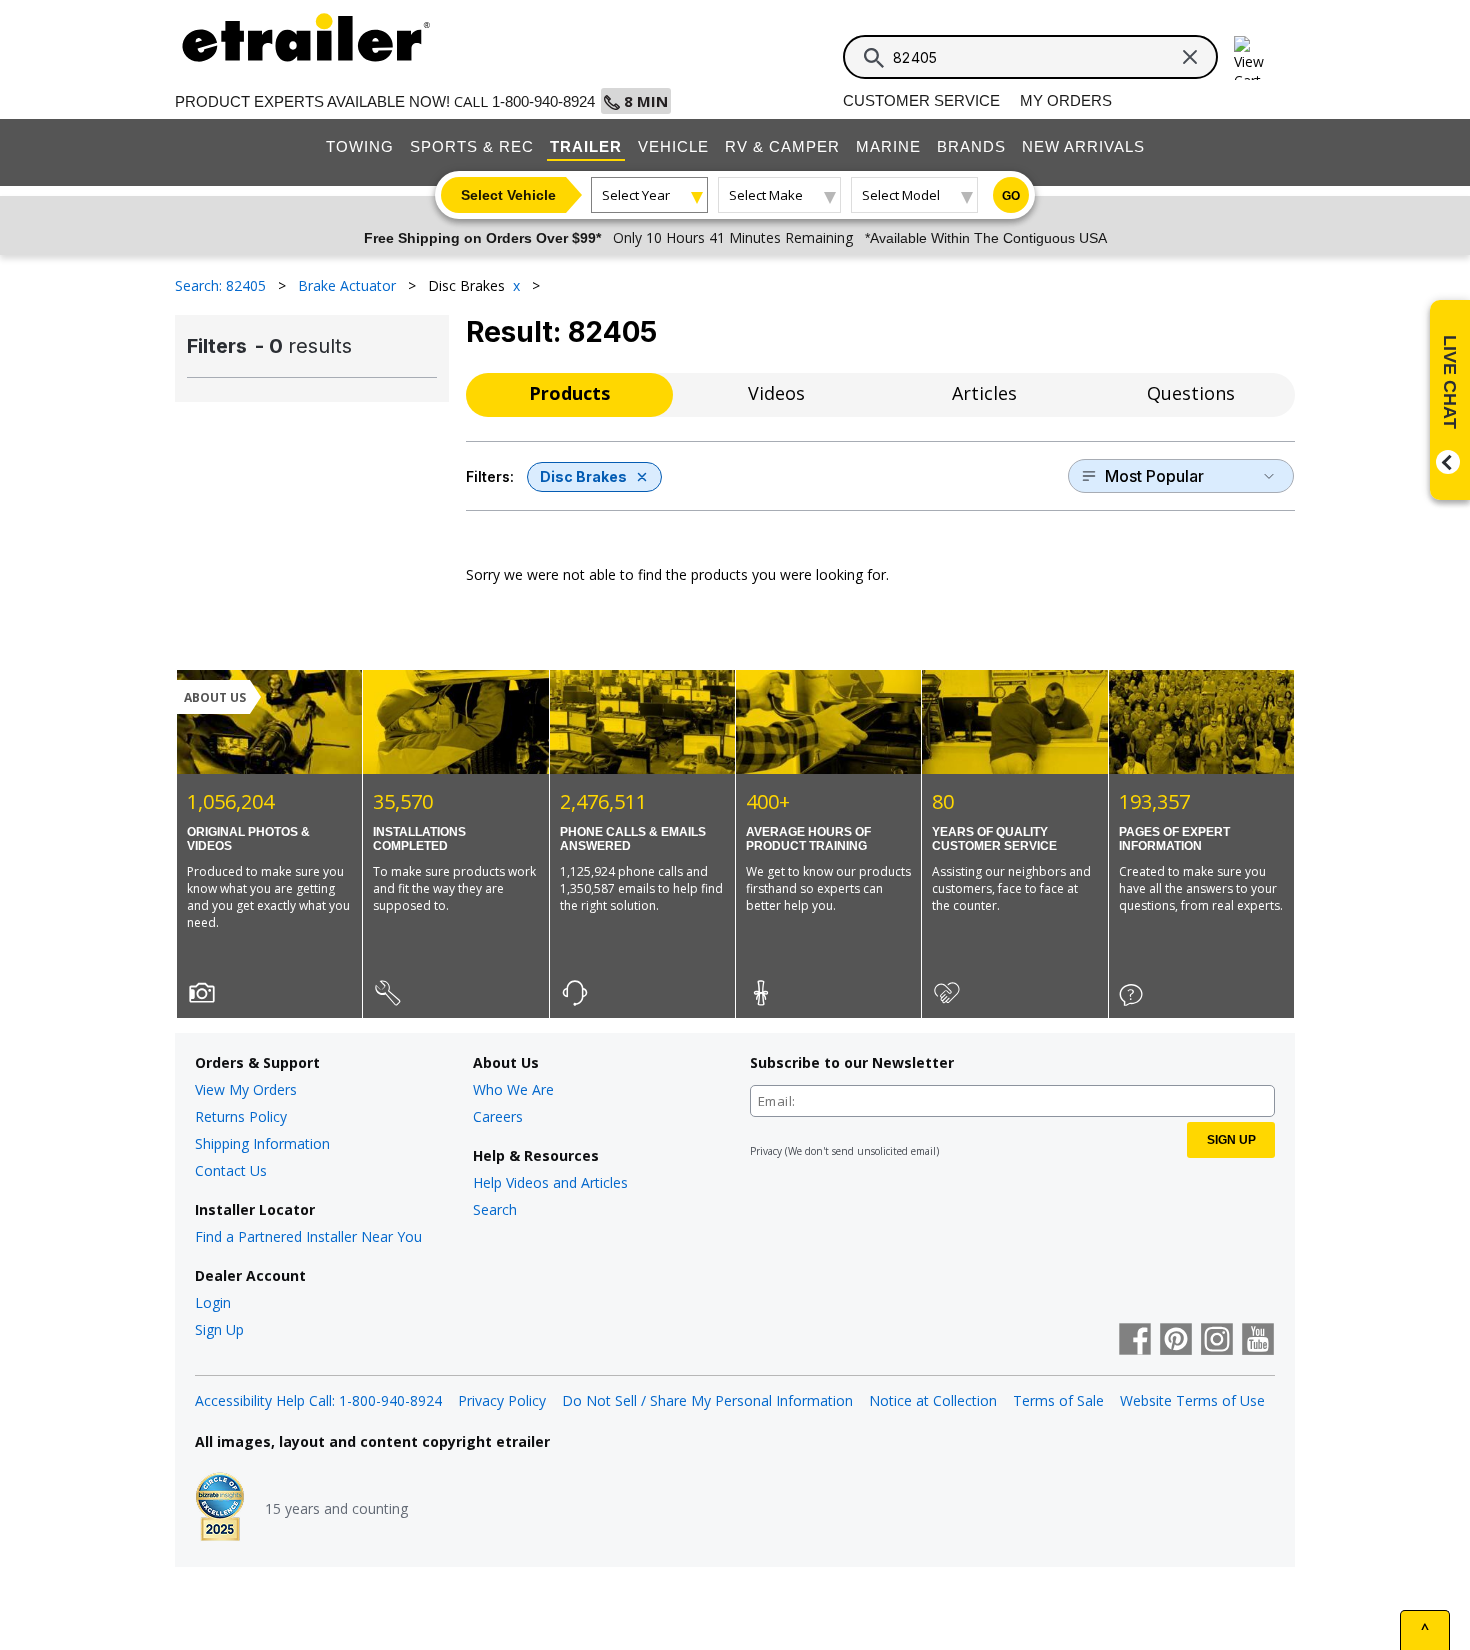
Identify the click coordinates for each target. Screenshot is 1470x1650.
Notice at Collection (933, 1400)
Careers (498, 1116)
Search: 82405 (222, 285)
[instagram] (1217, 1341)
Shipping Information (262, 1143)
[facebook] (1135, 1341)
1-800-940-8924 (543, 101)
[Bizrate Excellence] (220, 1509)
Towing (360, 146)
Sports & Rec (472, 146)
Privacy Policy (502, 1400)
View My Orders (246, 1089)
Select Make (766, 195)
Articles (984, 393)
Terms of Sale (1058, 1400)
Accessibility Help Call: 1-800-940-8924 (318, 1400)
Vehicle (673, 146)
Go (1011, 196)
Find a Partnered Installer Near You (308, 1236)
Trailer (586, 146)
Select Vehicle (508, 195)
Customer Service (921, 100)
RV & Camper (782, 146)
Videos (776, 393)
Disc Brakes (583, 476)
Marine (888, 146)
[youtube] (1258, 1341)
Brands (971, 146)
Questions (1191, 393)
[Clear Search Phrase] (1190, 57)
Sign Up (219, 1329)
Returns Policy (241, 1116)
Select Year (636, 195)
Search (495, 1209)
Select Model (901, 195)
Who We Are (513, 1089)
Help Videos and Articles (550, 1182)
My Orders (1066, 100)
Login (213, 1302)
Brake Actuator (349, 285)
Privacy (766, 1151)
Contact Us (231, 1170)
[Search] (874, 58)
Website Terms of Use (1192, 1400)
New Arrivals (1083, 146)
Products (569, 393)
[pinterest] (1176, 1341)
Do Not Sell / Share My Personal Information (707, 1400)
